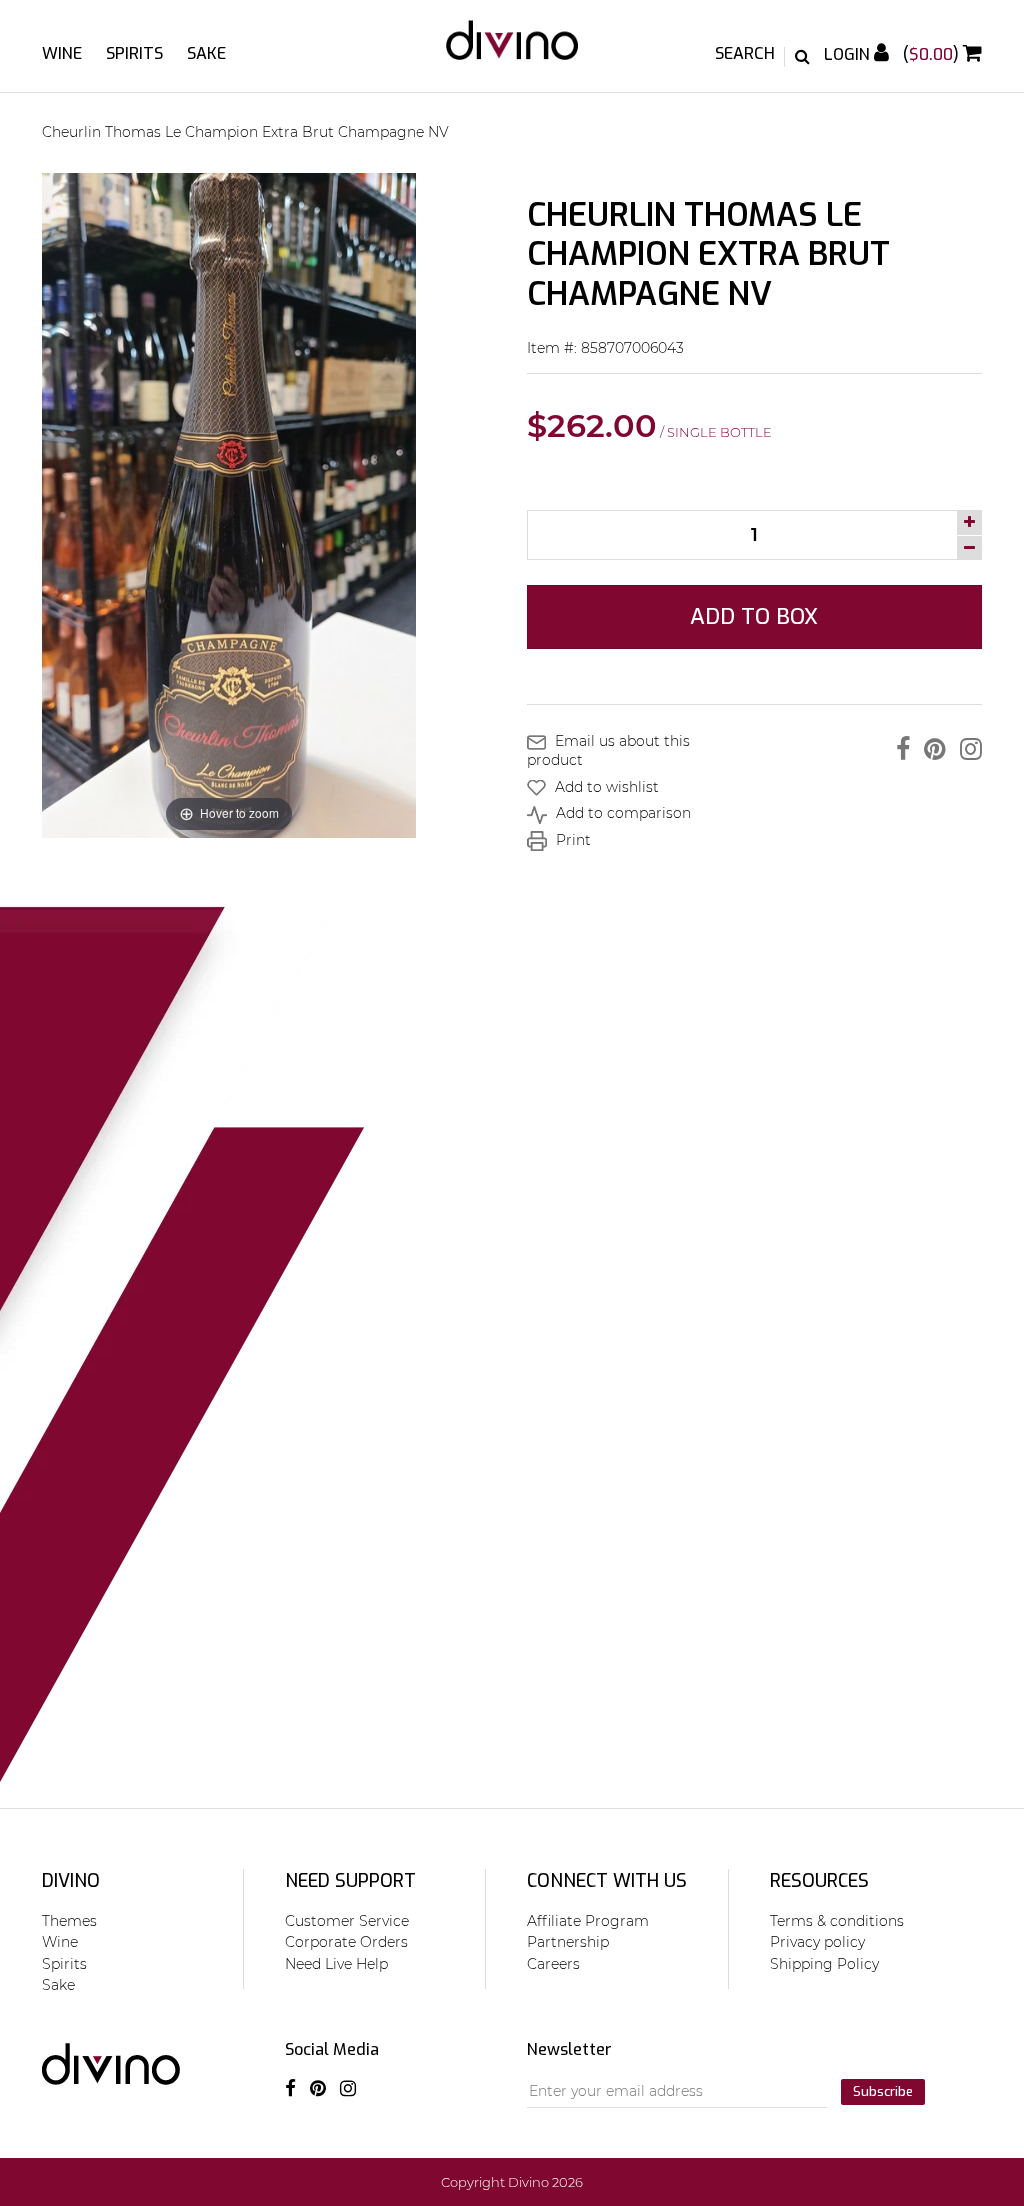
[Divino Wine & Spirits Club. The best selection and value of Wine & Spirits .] (512, 50)
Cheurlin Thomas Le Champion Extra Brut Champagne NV (245, 132)
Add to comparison (621, 813)
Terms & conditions (837, 1921)
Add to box (754, 616)
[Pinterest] (930, 749)
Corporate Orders (346, 1942)
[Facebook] (898, 749)
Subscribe (883, 2091)
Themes (69, 1921)
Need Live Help (336, 1964)
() (933, 54)
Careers (553, 1964)
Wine (62, 53)
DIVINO (71, 1881)
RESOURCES (819, 1881)
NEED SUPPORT (350, 1881)
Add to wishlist (605, 787)
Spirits (134, 53)
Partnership (568, 1942)
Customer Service (347, 1921)
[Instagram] (966, 749)
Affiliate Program (588, 1921)
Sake (206, 53)
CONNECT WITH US (607, 1881)
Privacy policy (817, 1942)
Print (571, 840)
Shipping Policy (824, 1964)
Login (849, 54)
